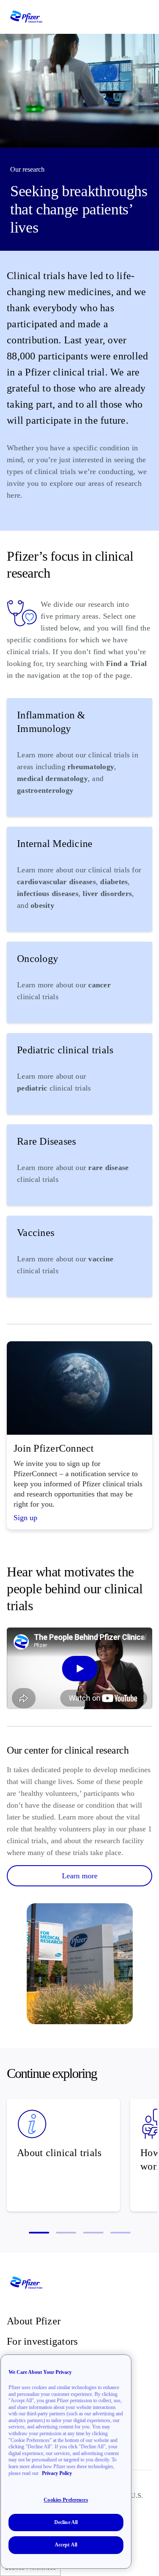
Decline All (66, 2522)
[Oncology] (79, 982)
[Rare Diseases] (79, 1165)
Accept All (66, 2545)
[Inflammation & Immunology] (79, 757)
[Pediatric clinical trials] (79, 1074)
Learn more (80, 1876)
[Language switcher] (131, 17)
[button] (39, 2233)
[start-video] (79, 1668)
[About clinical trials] (63, 2155)
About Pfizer (34, 2321)
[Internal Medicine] (79, 879)
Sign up (25, 1518)
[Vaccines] (79, 1256)
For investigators (42, 2341)
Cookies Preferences (66, 2500)
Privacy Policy (57, 2473)
